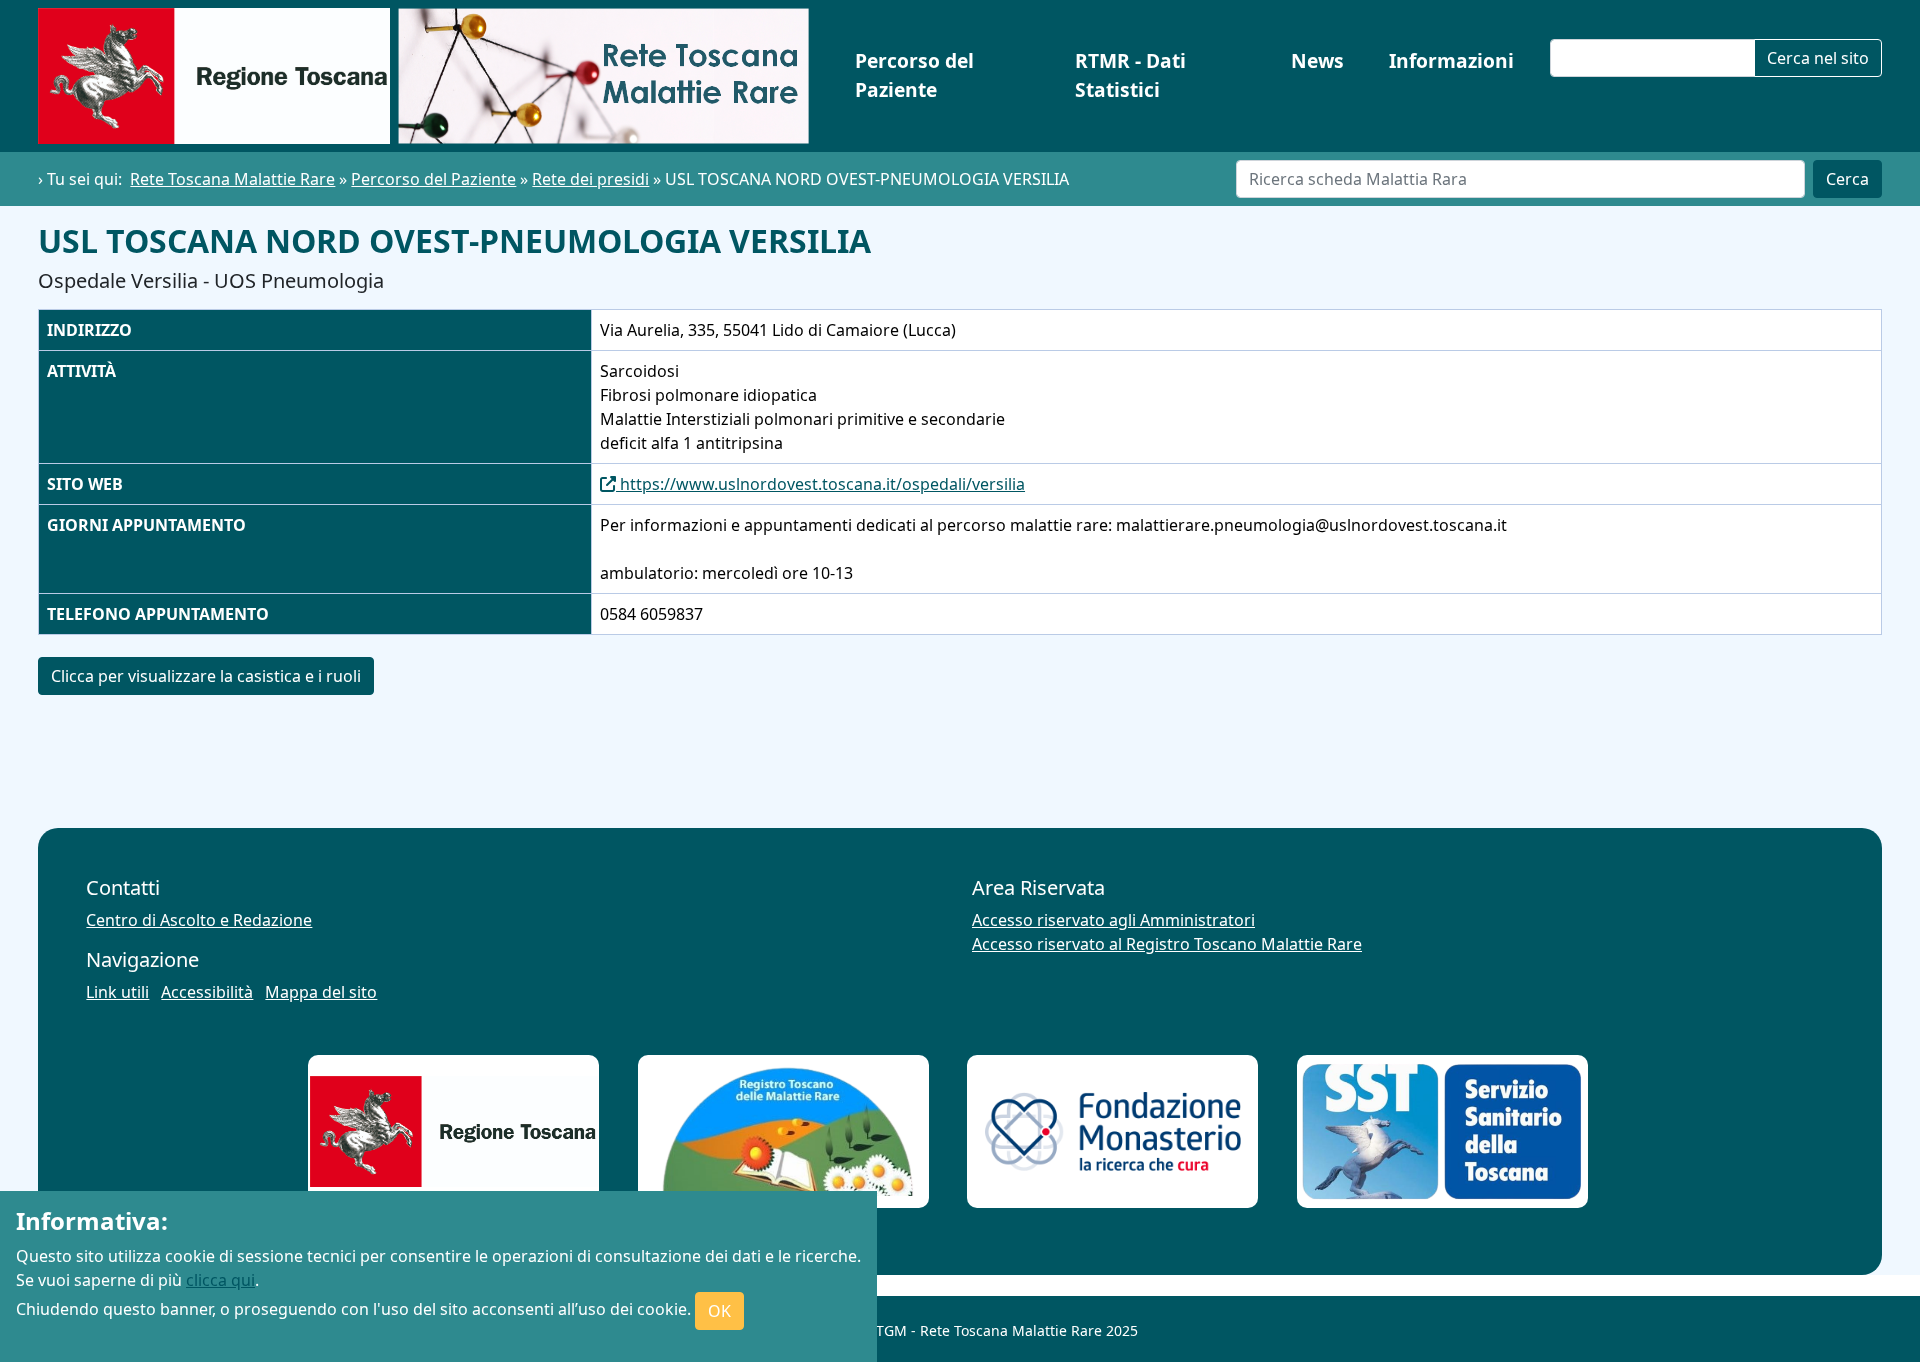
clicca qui (220, 1280)
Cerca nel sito (1818, 58)
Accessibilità (207, 992)
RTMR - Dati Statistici (1130, 75)
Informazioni (1451, 60)
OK (719, 1311)
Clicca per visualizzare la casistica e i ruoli (206, 676)
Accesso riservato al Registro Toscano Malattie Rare (1167, 944)
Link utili (117, 992)
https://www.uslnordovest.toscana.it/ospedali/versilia (820, 484)
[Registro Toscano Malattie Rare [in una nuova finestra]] (783, 1132)
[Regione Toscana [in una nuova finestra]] (454, 1132)
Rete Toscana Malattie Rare (232, 179)
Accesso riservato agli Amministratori (1113, 920)
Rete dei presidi (590, 179)
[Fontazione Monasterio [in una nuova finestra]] (1113, 1131)
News (1317, 60)
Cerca (1847, 179)
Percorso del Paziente (914, 75)
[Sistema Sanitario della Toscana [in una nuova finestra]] (1442, 1131)
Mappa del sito (321, 992)
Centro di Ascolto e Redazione (199, 920)
